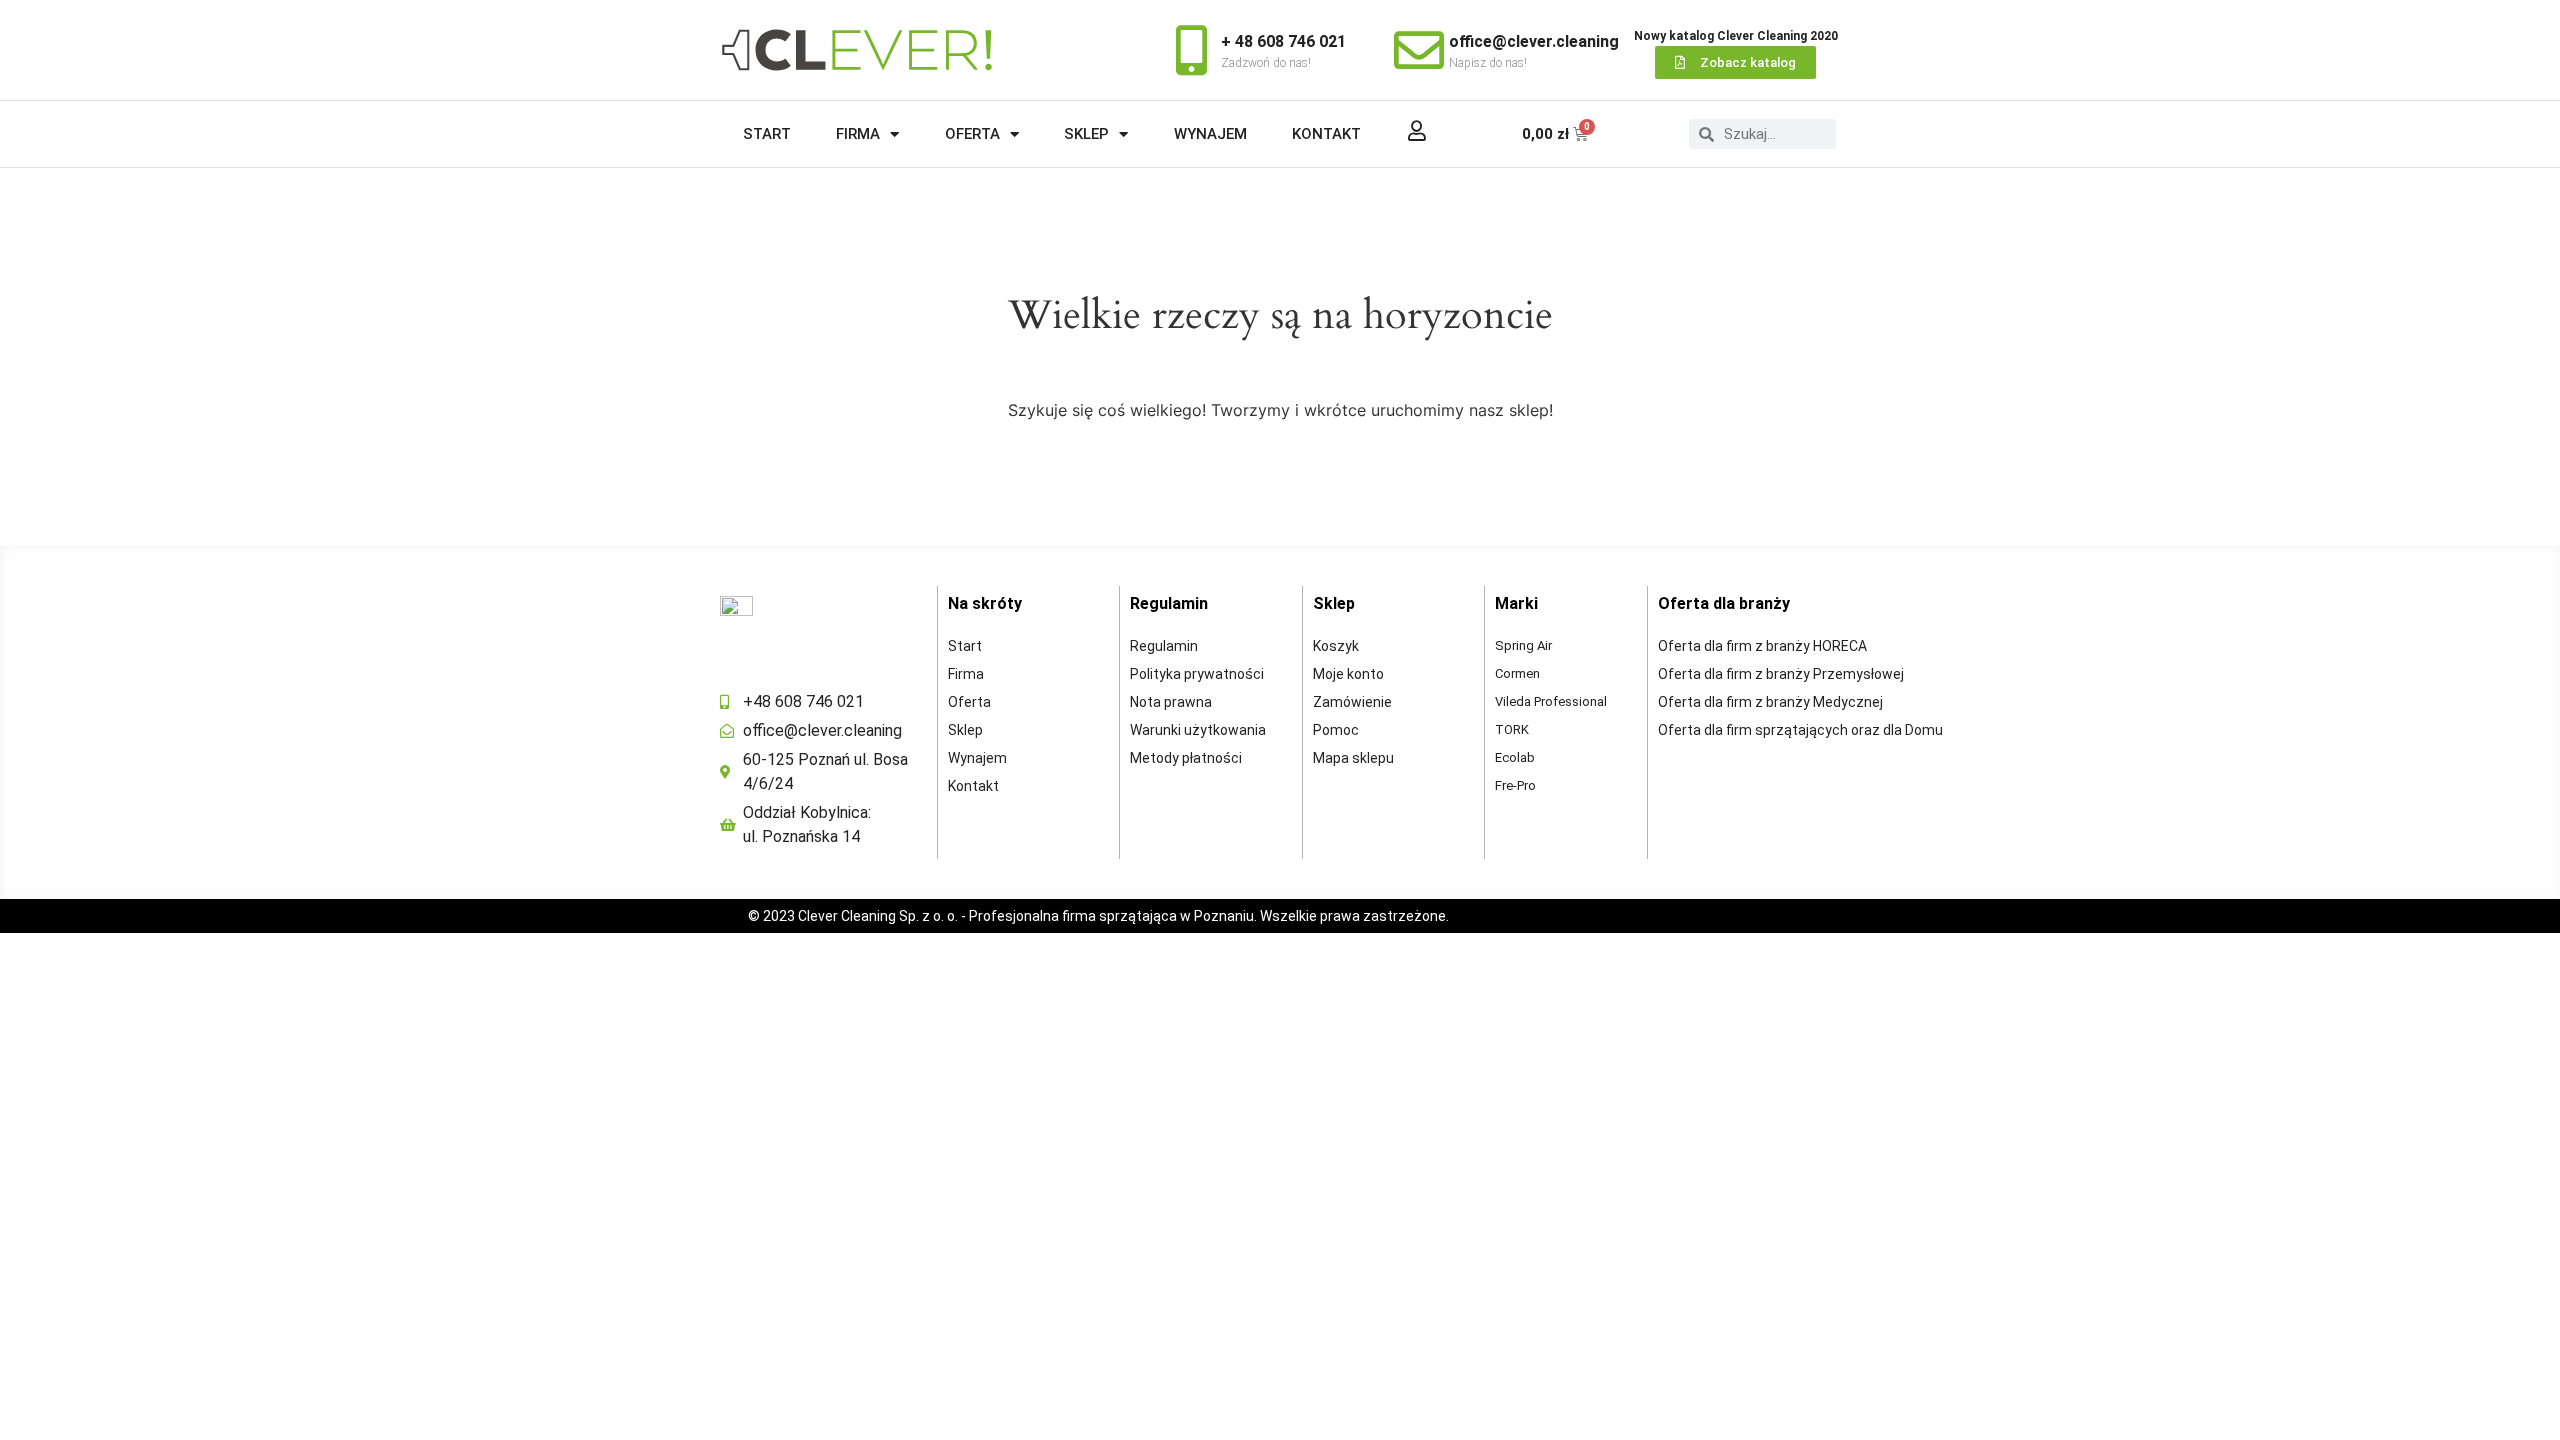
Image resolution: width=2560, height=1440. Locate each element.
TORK (1512, 729)
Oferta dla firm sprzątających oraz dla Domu (1800, 730)
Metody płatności (1186, 758)
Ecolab (1515, 757)
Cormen (1517, 673)
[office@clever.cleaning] (1419, 50)
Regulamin (1164, 646)
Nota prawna (1171, 702)
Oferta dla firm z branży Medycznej (1770, 702)
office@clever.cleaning (1534, 41)
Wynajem (1210, 134)
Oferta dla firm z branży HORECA (1762, 646)
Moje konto (1348, 674)
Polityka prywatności (1197, 674)
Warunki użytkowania (1198, 730)
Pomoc (1336, 730)
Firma (858, 134)
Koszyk (1336, 646)
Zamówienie (1352, 702)
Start (767, 134)
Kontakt (1326, 134)
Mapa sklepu (1353, 758)
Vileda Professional (1551, 701)
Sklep (1086, 134)
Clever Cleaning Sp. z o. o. (879, 916)
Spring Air (1523, 645)
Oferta (972, 134)
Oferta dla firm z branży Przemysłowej (1781, 674)
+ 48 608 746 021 (1283, 41)
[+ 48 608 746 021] (1191, 50)
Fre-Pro (1515, 785)
